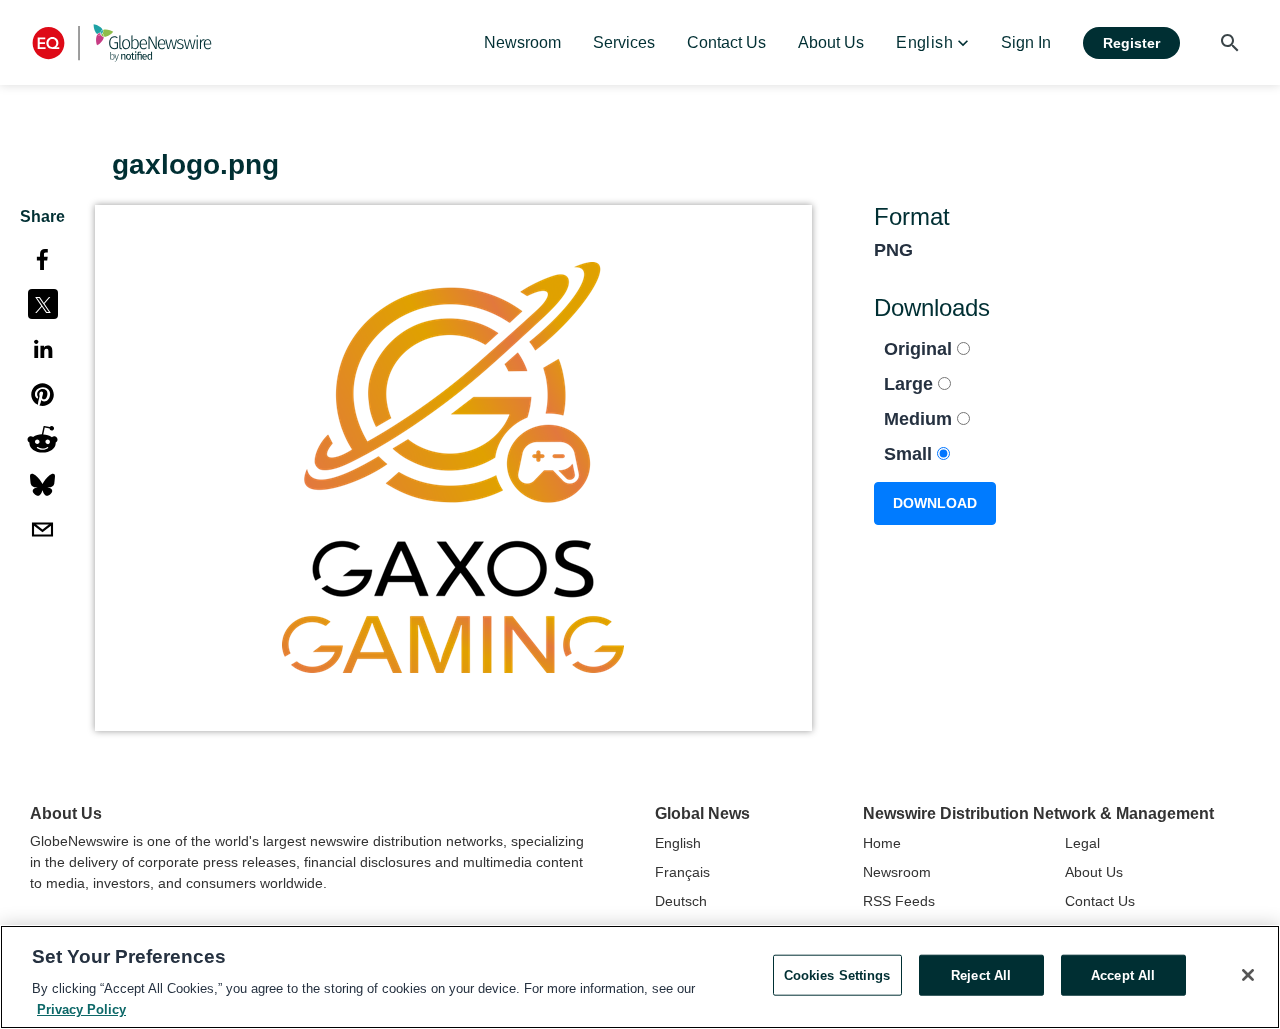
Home (882, 843)
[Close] (1248, 975)
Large (911, 384)
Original (920, 349)
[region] (640, 977)
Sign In (1026, 42)
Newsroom (897, 872)
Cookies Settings (837, 975)
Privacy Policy (81, 1008)
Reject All (981, 975)
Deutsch (681, 901)
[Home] (122, 42)
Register (1131, 43)
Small (910, 454)
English (678, 843)
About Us (1094, 872)
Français (682, 872)
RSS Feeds (899, 901)
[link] (522, 43)
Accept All (1123, 975)
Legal (1082, 843)
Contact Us (1100, 901)
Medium (920, 419)
